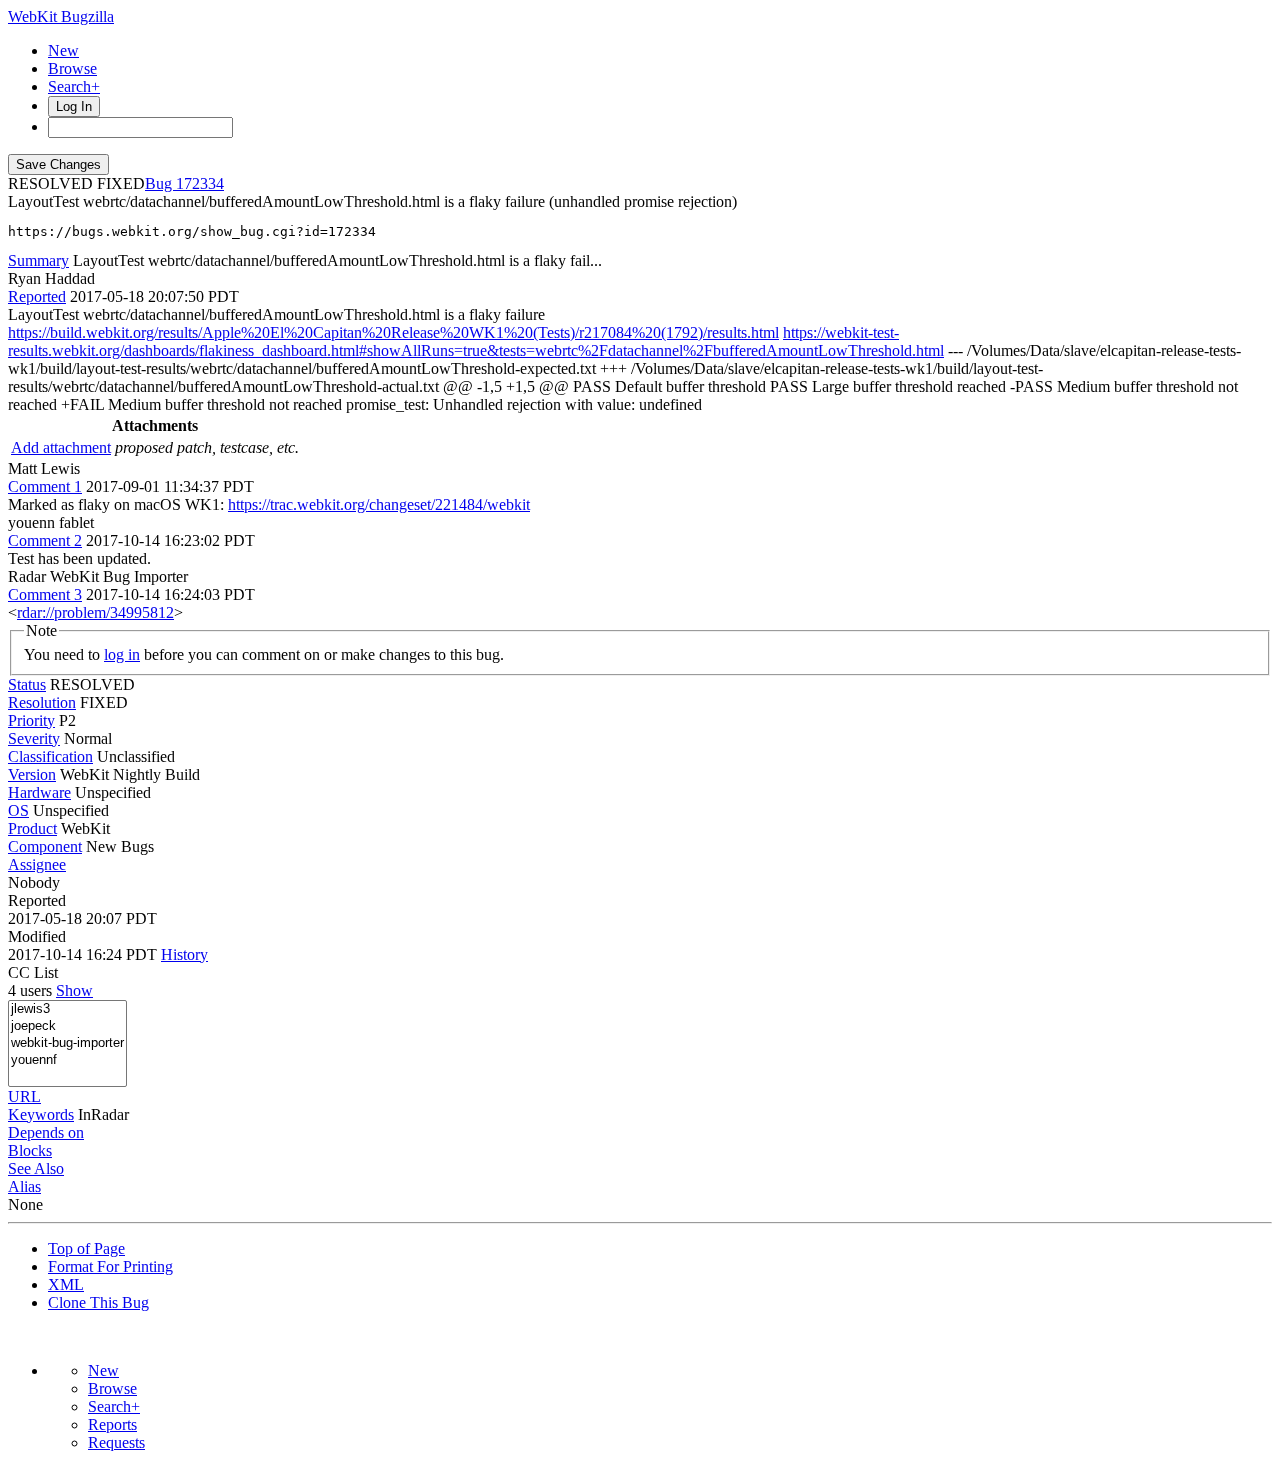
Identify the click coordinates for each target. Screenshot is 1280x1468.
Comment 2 (45, 540)
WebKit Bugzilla (61, 16)
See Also (36, 1168)
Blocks (30, 1150)
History (184, 954)
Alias (24, 1186)
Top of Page (86, 1248)
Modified (37, 936)
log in (122, 654)
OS (18, 810)
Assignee (37, 864)
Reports (112, 1424)
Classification (50, 756)
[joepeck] (67, 1026)
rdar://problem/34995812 (95, 612)
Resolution (42, 702)
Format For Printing (110, 1266)
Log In (74, 106)
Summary (38, 260)
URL (24, 1096)
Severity (34, 738)
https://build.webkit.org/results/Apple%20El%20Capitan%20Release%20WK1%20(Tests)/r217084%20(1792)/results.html (393, 332)
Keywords (41, 1114)
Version (32, 774)
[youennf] (67, 1060)
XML (66, 1284)
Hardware (39, 792)
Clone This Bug (98, 1302)
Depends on (46, 1132)
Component (45, 846)
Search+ (74, 86)
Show (74, 990)
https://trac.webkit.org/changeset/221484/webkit (379, 504)
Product (32, 828)
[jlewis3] (67, 1009)
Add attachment (61, 447)
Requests (116, 1442)
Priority (31, 720)
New (63, 50)
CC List (33, 972)
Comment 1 (45, 486)
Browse (72, 68)
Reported (37, 296)
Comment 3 (45, 594)
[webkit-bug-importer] (67, 1043)
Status (27, 684)
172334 (200, 183)
